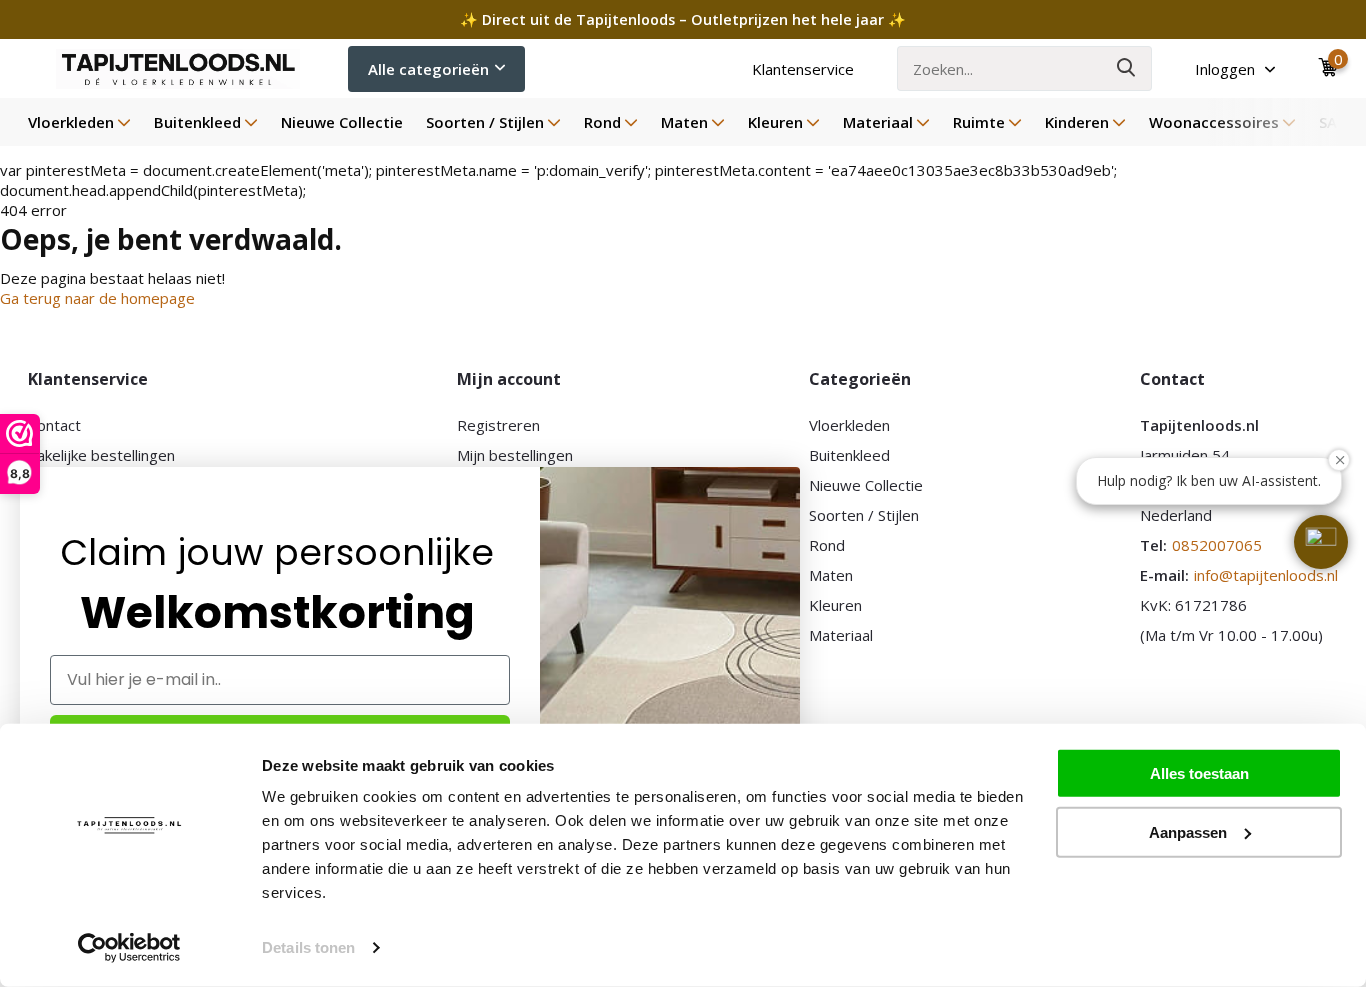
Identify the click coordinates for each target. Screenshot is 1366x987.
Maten (684, 122)
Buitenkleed (197, 122)
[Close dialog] (789, 477)
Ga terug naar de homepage (97, 298)
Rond (602, 122)
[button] (1321, 542)
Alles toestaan (1199, 773)
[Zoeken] (1127, 68)
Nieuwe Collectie (342, 122)
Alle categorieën (428, 69)
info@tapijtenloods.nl (1266, 575)
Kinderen (1077, 122)
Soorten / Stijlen (485, 122)
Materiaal (878, 122)
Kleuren (775, 122)
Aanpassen (1188, 831)
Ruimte (979, 122)
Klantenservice (803, 69)
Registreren (498, 425)
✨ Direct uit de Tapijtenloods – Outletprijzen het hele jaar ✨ (683, 19)
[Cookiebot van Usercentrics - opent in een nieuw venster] (129, 948)
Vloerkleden (71, 122)
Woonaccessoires (1214, 122)
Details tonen (308, 947)
